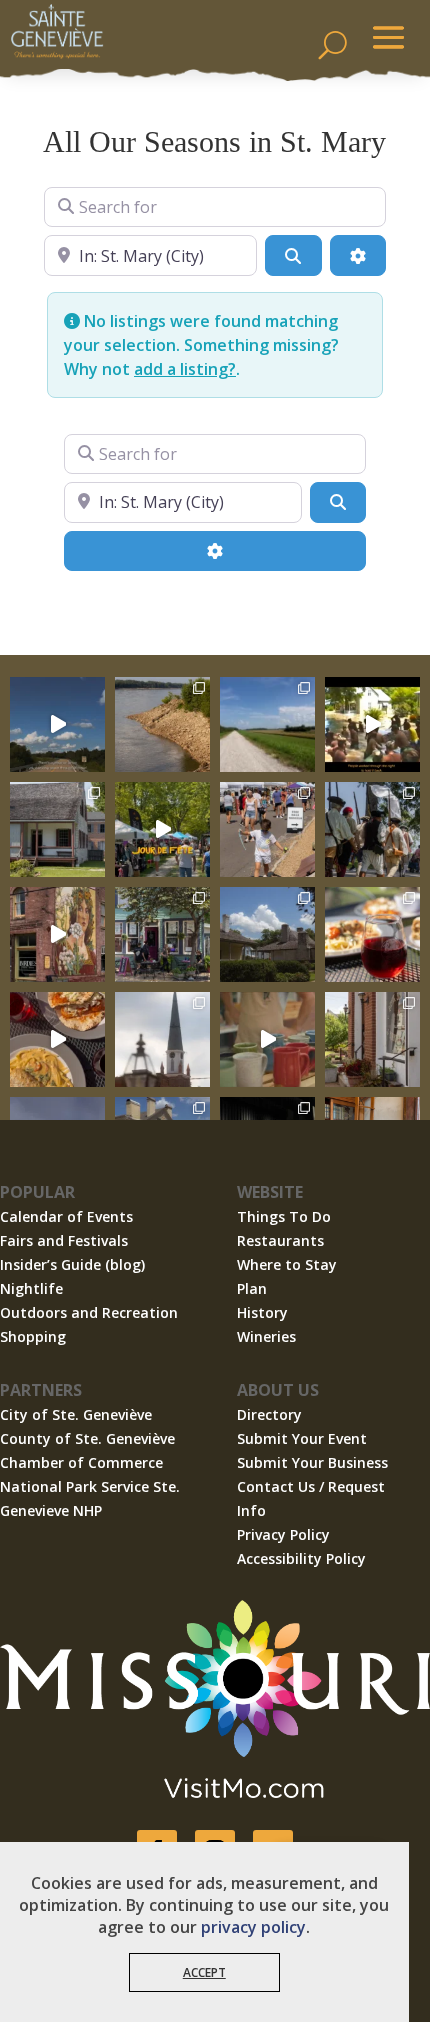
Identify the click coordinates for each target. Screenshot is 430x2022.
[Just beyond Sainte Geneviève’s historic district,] (267, 724)
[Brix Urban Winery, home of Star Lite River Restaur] (372, 934)
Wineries (266, 1336)
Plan (252, 1288)
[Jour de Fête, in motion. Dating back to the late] (162, 829)
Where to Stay (287, 1264)
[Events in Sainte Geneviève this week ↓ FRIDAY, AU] (267, 934)
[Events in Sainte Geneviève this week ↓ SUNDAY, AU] (372, 829)
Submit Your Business (312, 1462)
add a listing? (185, 369)
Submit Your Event (302, 1438)
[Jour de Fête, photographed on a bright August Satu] (267, 829)
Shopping (33, 1336)
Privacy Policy (283, 1534)
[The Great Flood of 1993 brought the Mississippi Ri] (372, 724)
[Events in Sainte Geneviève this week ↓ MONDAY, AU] (162, 724)
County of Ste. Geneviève (87, 1438)
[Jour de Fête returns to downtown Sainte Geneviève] (267, 1039)
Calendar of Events (66, 1216)
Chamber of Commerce (81, 1462)
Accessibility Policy (301, 1558)
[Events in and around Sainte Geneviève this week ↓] (57, 829)
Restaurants (280, 1240)
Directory (269, 1414)
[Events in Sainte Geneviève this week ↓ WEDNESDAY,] (162, 1039)
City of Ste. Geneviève (76, 1414)
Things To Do (284, 1216)
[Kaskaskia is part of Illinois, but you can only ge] (57, 724)
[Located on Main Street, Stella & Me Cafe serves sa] (162, 934)
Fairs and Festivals (64, 1240)
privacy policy (253, 1927)
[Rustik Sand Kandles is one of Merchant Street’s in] (372, 1039)
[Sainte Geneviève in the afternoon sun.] (57, 934)
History (262, 1312)
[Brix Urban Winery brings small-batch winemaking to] (57, 1039)
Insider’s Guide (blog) (72, 1264)
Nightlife (31, 1288)
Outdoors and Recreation (89, 1312)
